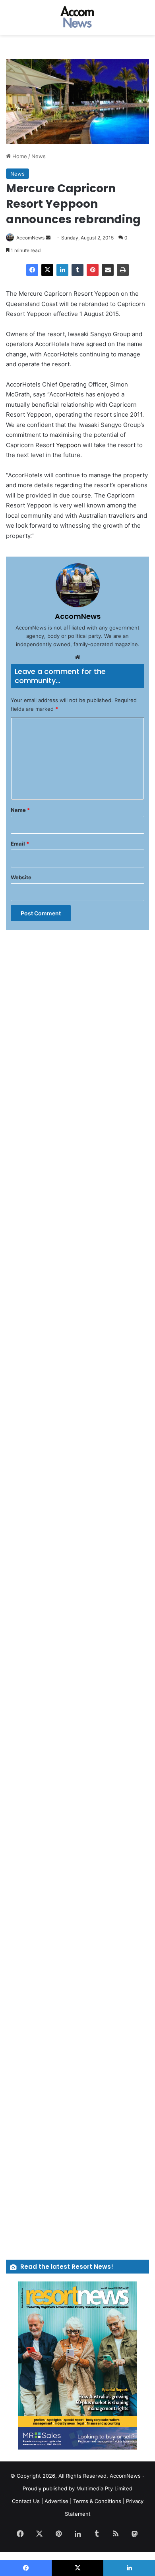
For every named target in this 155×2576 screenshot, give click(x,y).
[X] (47, 270)
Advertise (56, 2501)
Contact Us (26, 2501)
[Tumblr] (77, 270)
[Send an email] (48, 238)
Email (20, 844)
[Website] (77, 657)
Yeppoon (69, 445)
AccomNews (30, 238)
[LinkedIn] (62, 270)
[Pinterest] (93, 270)
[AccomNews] (77, 17)
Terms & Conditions (97, 2501)
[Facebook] (32, 270)
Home (19, 156)
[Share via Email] (108, 270)
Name (20, 810)
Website (21, 877)
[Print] (123, 270)
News (39, 156)
